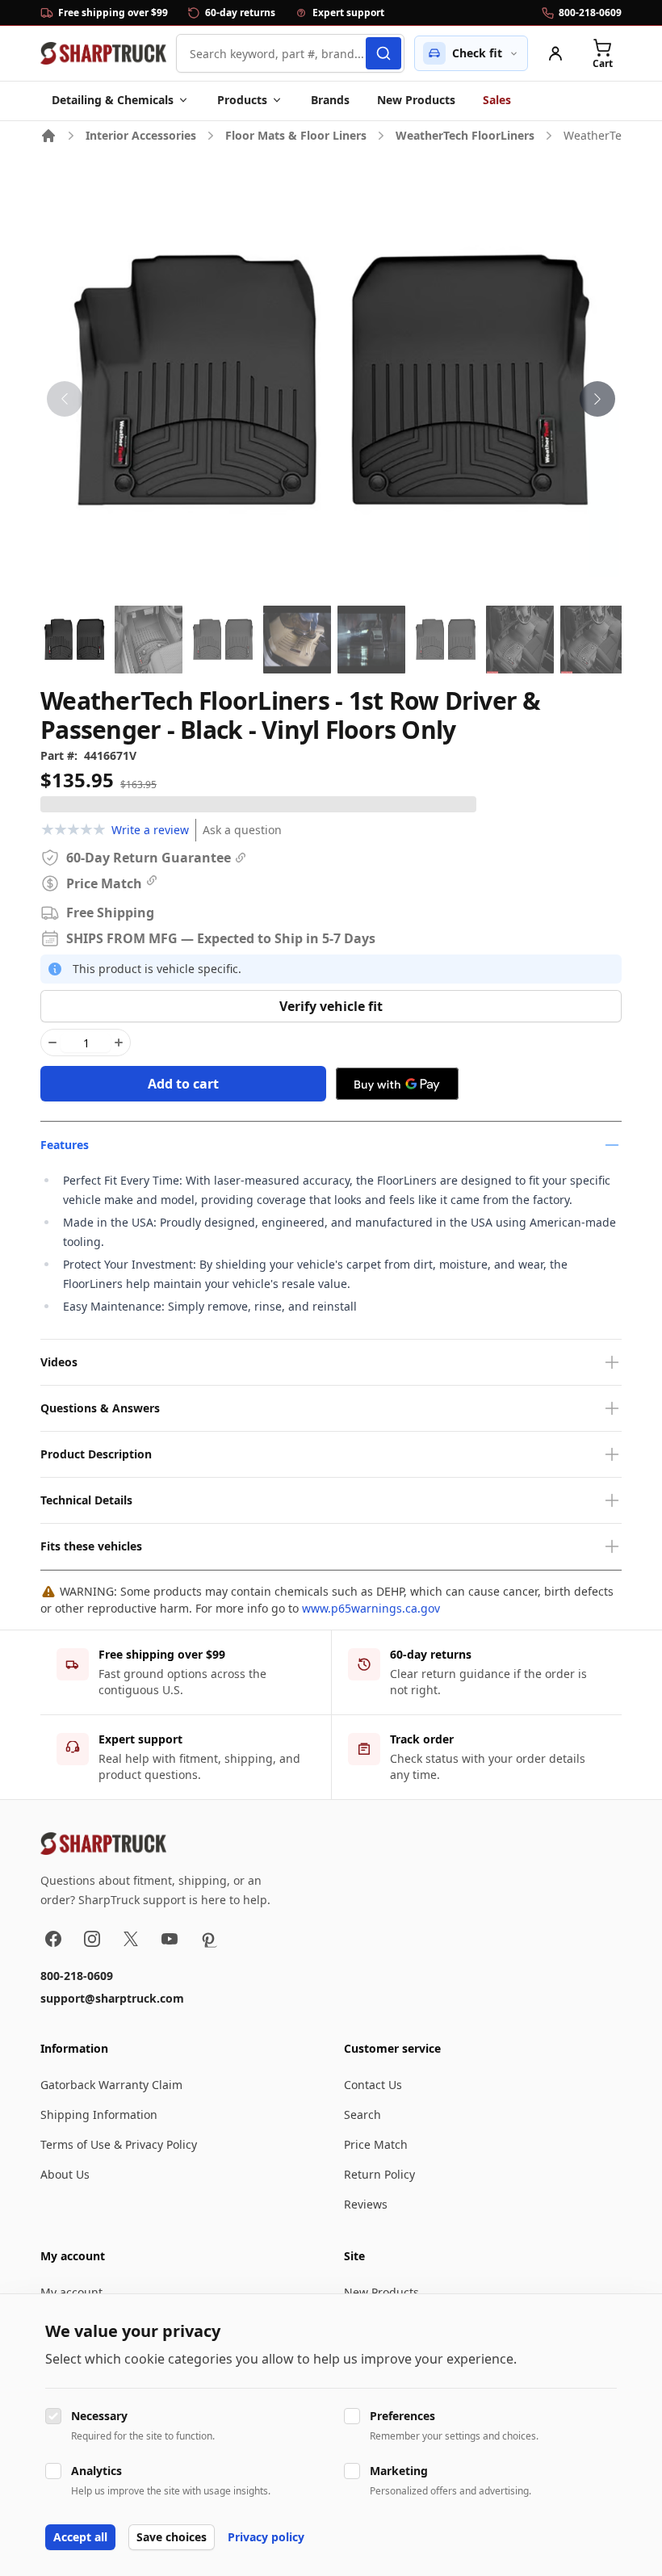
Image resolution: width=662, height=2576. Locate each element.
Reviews (366, 2204)
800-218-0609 (77, 1976)
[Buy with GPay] (397, 1084)
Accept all (80, 2537)
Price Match (376, 2144)
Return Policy (379, 2174)
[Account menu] (555, 53)
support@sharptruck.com (112, 1998)
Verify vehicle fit (331, 1006)
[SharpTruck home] (103, 53)
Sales (497, 100)
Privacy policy (266, 2537)
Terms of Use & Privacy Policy (119, 2144)
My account (71, 2292)
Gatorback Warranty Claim (111, 2085)
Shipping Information (99, 2115)
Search (362, 2115)
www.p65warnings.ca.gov (371, 1608)
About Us (65, 2174)
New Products (416, 100)
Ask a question (242, 830)
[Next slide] (597, 399)
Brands (330, 100)
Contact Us (373, 2085)
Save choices (172, 2537)
